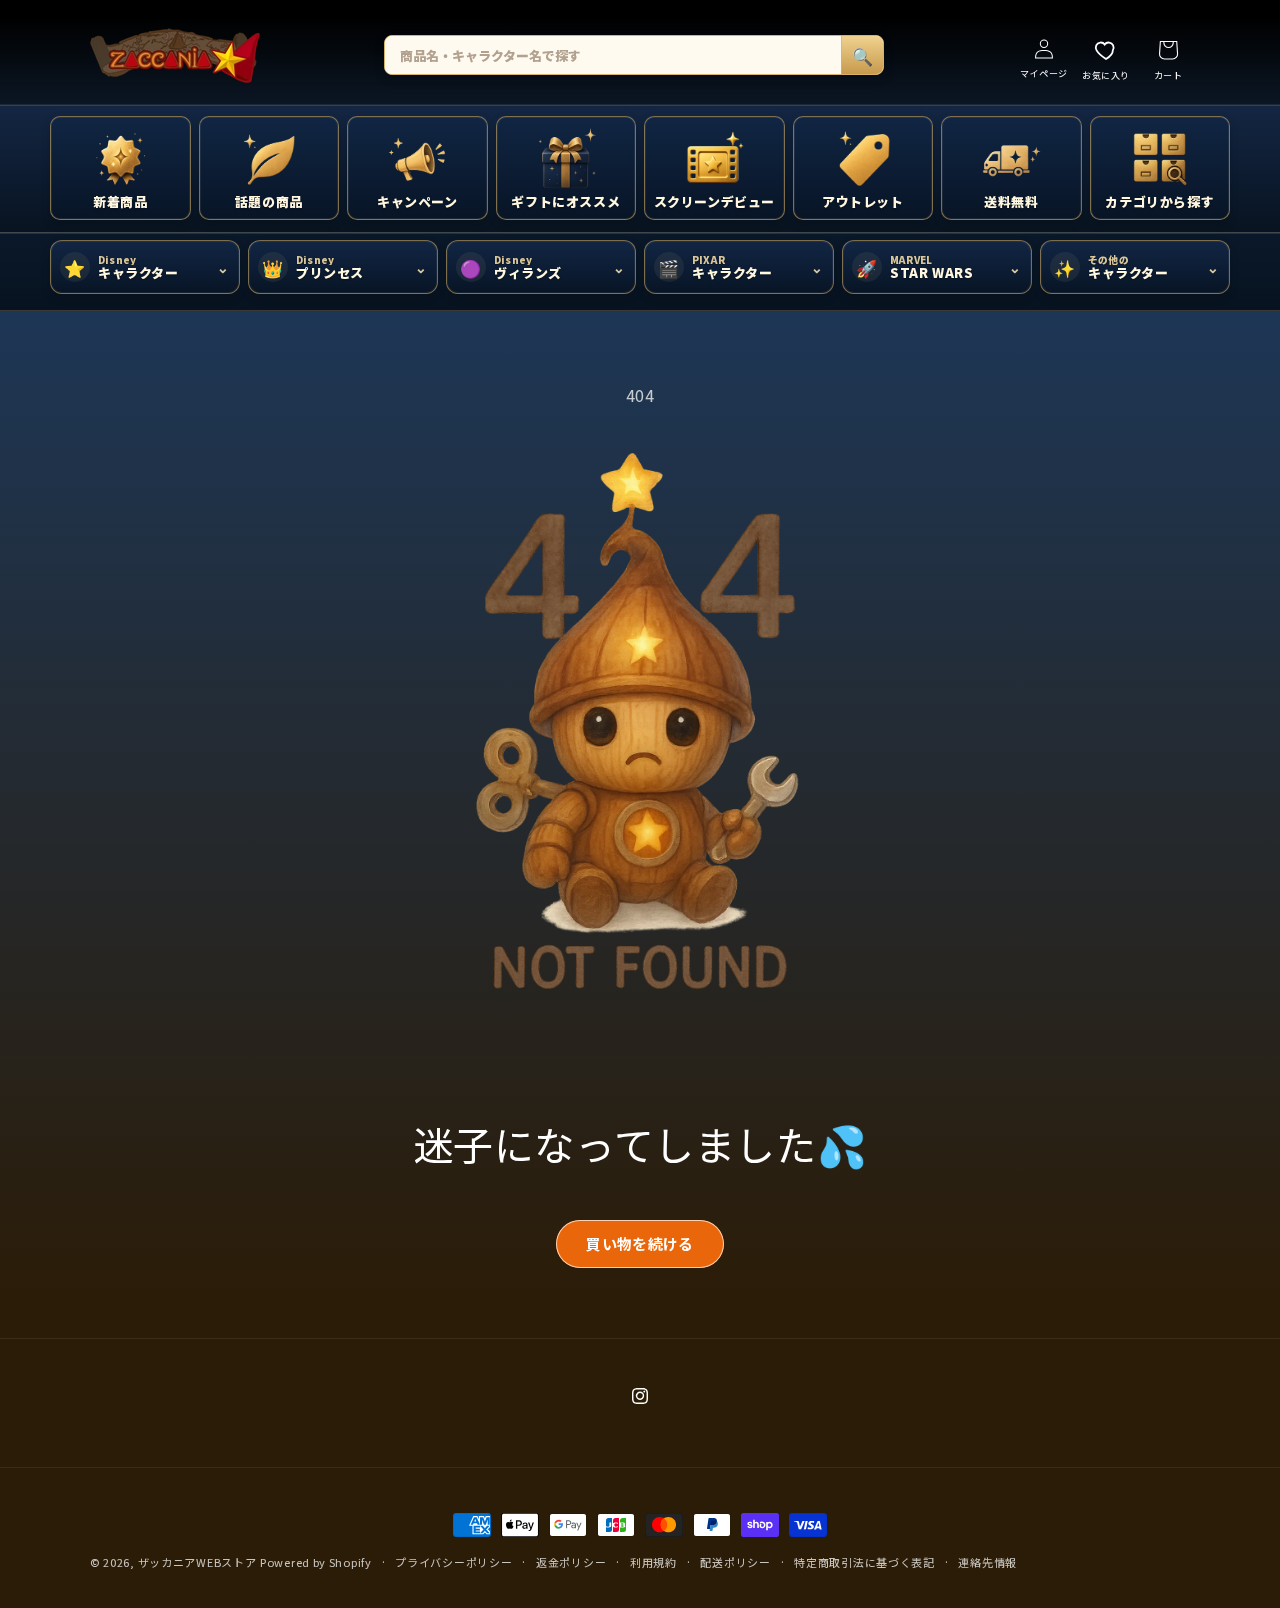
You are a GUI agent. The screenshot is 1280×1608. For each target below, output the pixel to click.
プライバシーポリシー (453, 1562)
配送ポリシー (735, 1562)
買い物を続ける (639, 1243)
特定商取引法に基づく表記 (864, 1562)
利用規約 (653, 1562)
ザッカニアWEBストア (197, 1562)
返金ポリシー (571, 1562)
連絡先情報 (987, 1562)
